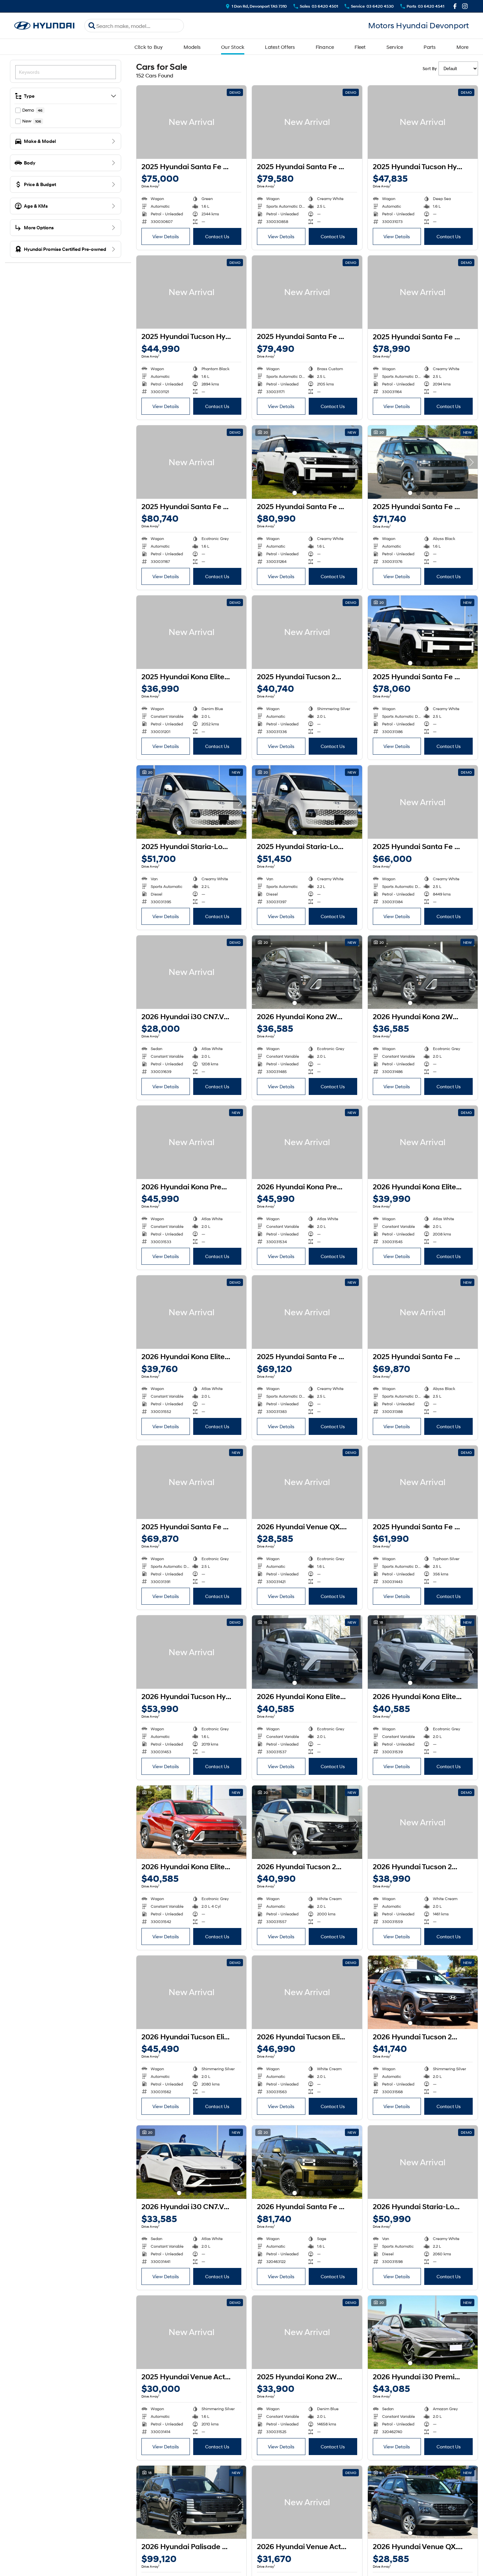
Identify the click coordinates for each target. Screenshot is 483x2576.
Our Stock (233, 47)
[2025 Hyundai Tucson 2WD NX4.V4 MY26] (307, 632)
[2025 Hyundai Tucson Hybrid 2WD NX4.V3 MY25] (423, 122)
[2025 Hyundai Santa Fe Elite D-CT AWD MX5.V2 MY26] (423, 802)
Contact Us (217, 236)
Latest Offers (280, 47)
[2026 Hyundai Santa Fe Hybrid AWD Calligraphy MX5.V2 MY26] (307, 2162)
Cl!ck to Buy (149, 47)
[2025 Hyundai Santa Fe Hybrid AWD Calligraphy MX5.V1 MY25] (191, 122)
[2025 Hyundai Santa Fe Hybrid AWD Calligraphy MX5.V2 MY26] (307, 462)
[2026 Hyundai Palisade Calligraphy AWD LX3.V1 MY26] (191, 2502)
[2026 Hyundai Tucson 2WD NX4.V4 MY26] (307, 1822)
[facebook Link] (455, 6)
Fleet (360, 47)
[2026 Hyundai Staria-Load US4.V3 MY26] (423, 2162)
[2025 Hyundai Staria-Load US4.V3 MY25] (191, 802)
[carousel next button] (356, 462)
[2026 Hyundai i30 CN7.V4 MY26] (191, 972)
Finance (325, 47)
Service (395, 47)
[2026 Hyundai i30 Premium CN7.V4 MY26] (423, 2332)
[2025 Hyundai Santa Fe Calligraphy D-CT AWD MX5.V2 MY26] (423, 632)
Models (192, 47)
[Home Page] (44, 26)
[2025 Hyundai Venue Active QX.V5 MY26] (191, 2332)
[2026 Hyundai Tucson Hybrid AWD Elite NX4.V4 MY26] (191, 1652)
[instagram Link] (465, 6)
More (463, 47)
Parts (430, 47)
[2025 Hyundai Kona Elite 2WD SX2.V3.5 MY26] (191, 632)
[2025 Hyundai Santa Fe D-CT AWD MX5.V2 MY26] (423, 1482)
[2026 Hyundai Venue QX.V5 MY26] (307, 1482)
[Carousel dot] (295, 493)
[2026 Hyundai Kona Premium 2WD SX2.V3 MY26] (191, 1142)
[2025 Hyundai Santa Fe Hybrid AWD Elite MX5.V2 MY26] (423, 462)
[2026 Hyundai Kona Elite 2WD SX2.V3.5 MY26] (423, 1142)
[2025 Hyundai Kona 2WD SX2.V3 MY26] (307, 2332)
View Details (166, 236)
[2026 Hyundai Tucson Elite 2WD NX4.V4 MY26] (191, 1992)
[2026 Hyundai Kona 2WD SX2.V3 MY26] (307, 972)
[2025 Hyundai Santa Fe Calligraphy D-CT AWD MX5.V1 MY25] (307, 122)
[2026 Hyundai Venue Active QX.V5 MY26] (307, 2502)
